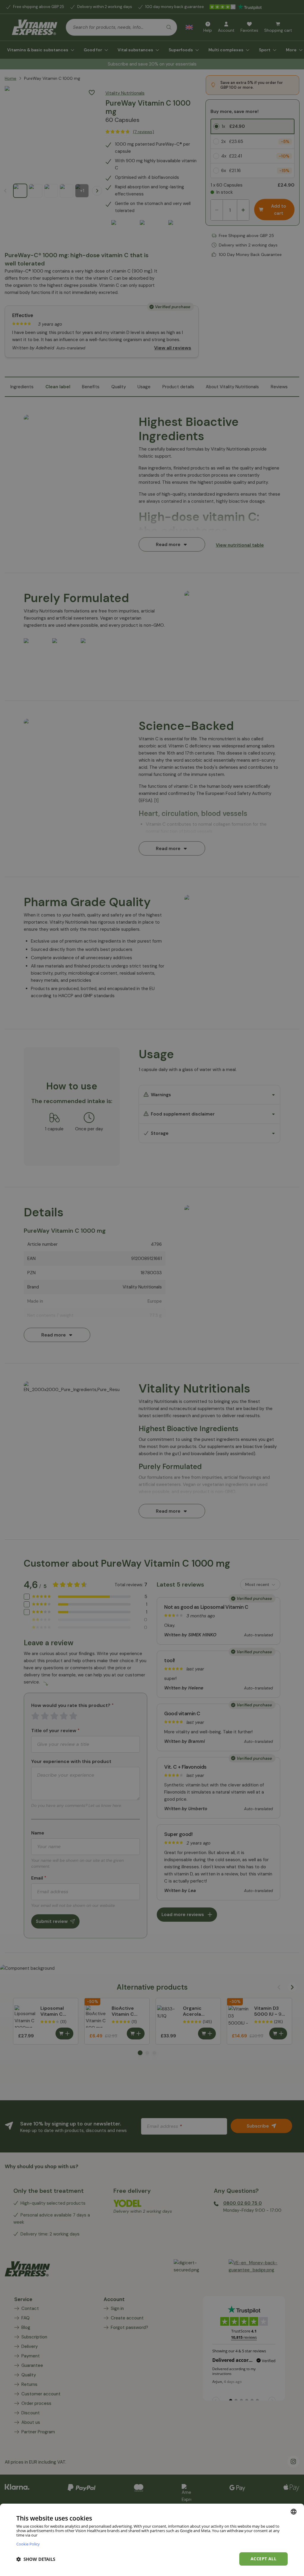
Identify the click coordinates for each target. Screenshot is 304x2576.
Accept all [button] (263, 2559)
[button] (36, 2559)
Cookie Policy (28, 2544)
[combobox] (294, 2512)
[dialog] (152, 2540)
